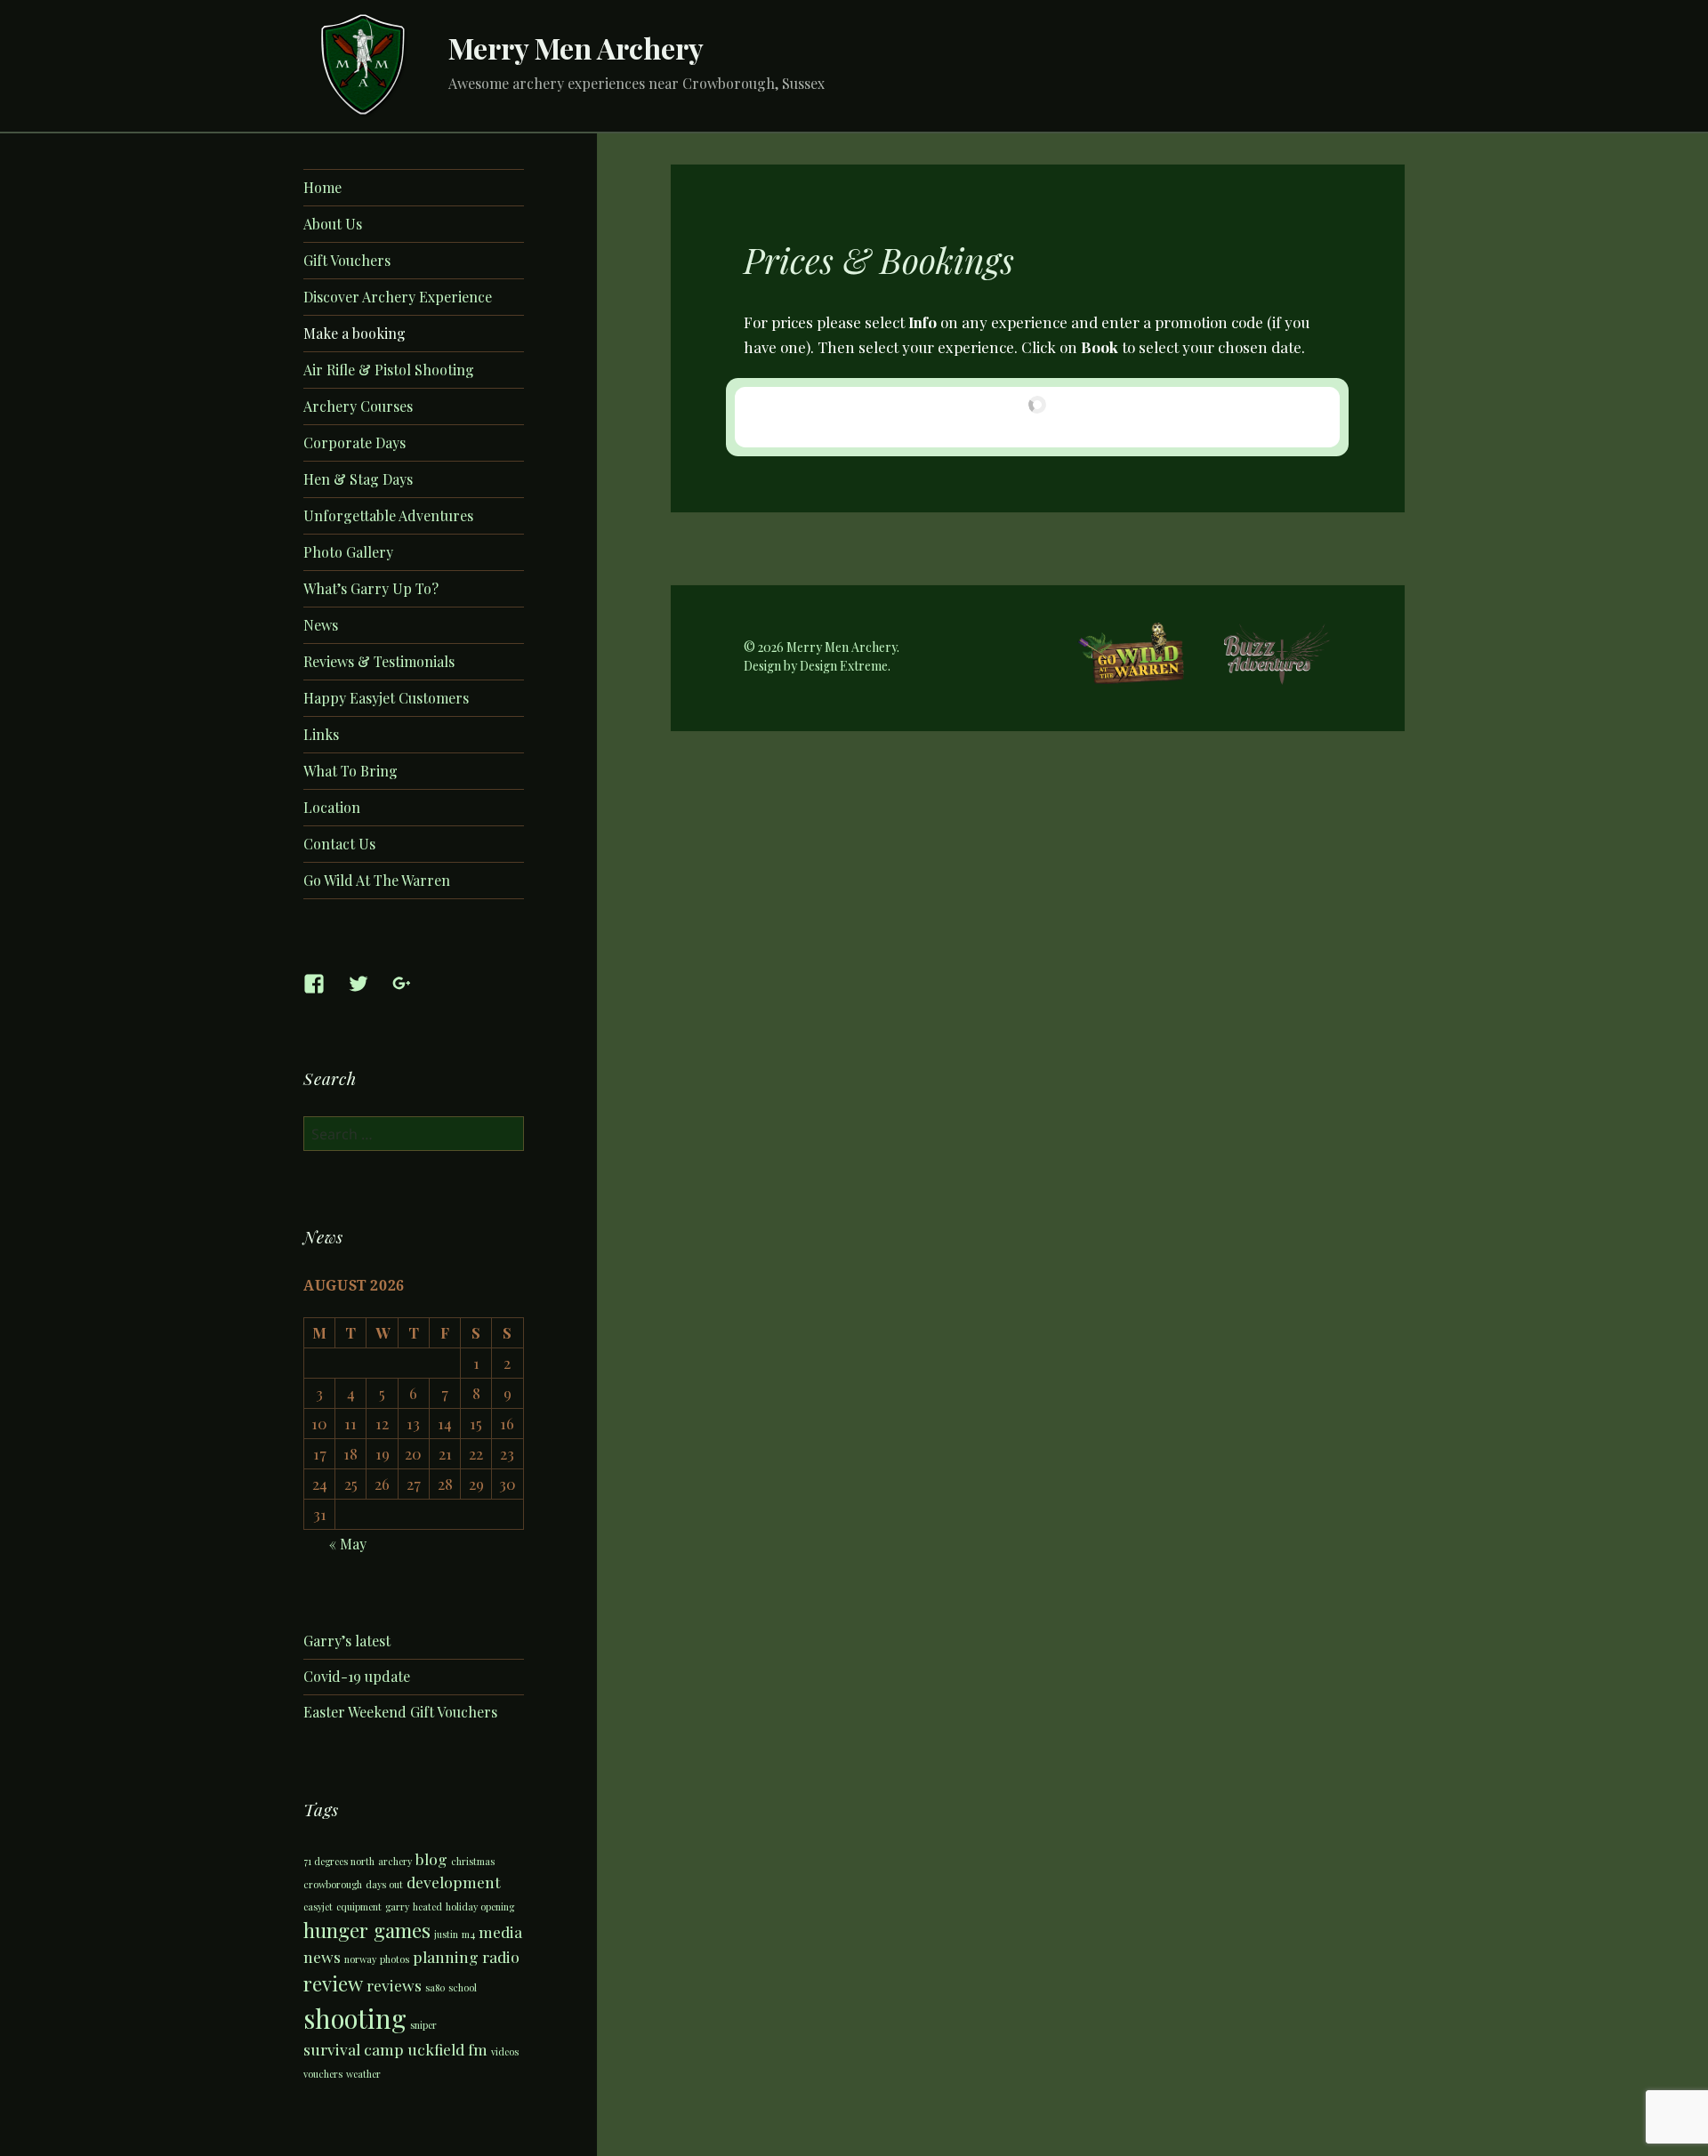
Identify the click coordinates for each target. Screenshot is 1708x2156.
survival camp (354, 2049)
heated (427, 1907)
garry (397, 1907)
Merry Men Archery (576, 48)
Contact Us (339, 844)
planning (446, 1956)
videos (505, 2051)
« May (348, 1544)
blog (431, 1858)
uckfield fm (447, 2049)
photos (395, 1959)
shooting (355, 2018)
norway (360, 1959)
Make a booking (354, 333)
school (463, 1987)
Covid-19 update (357, 1676)
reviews (394, 1985)
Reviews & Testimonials (379, 661)
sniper (423, 2025)
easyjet (318, 1907)
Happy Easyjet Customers (386, 698)
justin (446, 1934)
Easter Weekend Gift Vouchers (400, 1712)
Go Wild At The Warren (377, 880)
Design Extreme (844, 666)
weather (363, 2074)
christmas (473, 1861)
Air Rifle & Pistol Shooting (389, 370)
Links (321, 734)
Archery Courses (358, 406)
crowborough (333, 1884)
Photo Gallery (348, 552)
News (321, 625)
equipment (359, 1907)
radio (501, 1956)
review (333, 1983)
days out (384, 1884)
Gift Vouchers (347, 260)
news (322, 1956)
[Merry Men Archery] (364, 63)
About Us (333, 224)
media (500, 1931)
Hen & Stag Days (358, 479)
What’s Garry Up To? (371, 588)
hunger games (367, 1930)
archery (395, 1861)
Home (322, 187)
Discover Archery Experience (398, 297)
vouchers (323, 2074)
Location (332, 807)
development (454, 1882)
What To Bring (350, 771)
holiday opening (480, 1907)
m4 (468, 1934)
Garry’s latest (347, 1641)
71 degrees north (339, 1861)
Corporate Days (354, 442)
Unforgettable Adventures (388, 515)
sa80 (435, 1987)
